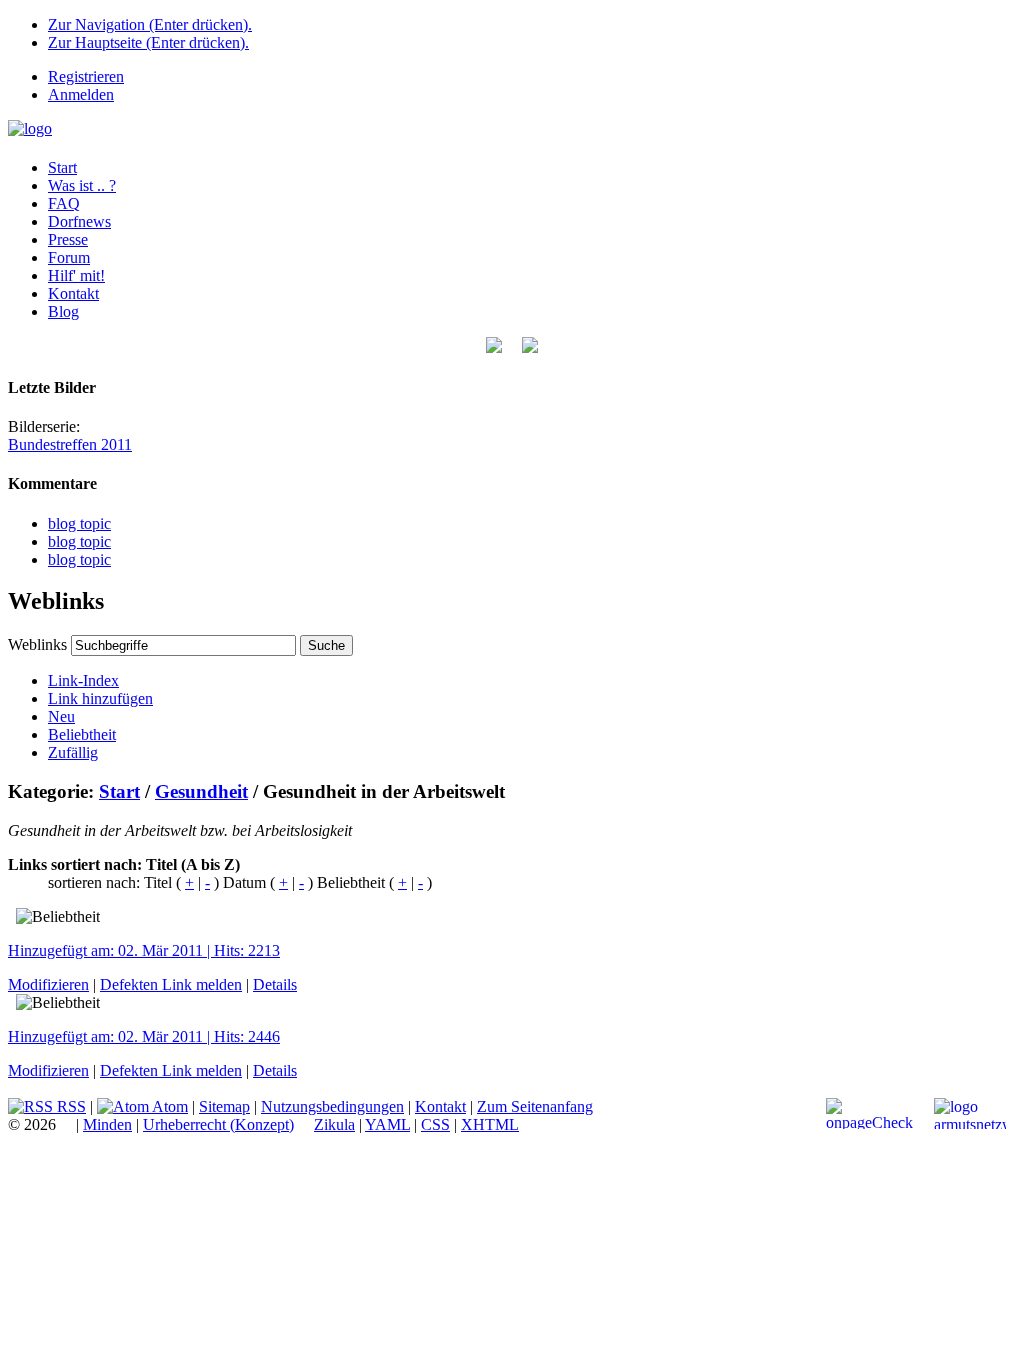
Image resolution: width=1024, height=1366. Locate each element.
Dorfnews (79, 221)
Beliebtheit (82, 734)
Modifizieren (48, 984)
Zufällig (73, 752)
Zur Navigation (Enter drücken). (150, 24)
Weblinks (37, 644)
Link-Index (83, 680)
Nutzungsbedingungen (332, 1106)
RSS (69, 1106)
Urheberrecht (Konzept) (218, 1124)
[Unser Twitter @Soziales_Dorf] (494, 347)
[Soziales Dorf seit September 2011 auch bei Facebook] (530, 347)
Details (275, 984)
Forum (69, 257)
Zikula (334, 1124)
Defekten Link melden (171, 984)
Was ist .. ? (82, 185)
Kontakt (73, 293)
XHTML (490, 1124)
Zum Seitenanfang (535, 1106)
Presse (68, 239)
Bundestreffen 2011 (70, 444)
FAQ (64, 203)
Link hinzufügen (100, 698)
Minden (107, 1124)
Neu (61, 716)
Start (62, 167)
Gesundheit (201, 791)
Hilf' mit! (76, 275)
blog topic (79, 523)
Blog (63, 311)
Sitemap (224, 1106)
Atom (168, 1106)
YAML (387, 1124)
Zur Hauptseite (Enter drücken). (148, 42)
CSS (435, 1124)
